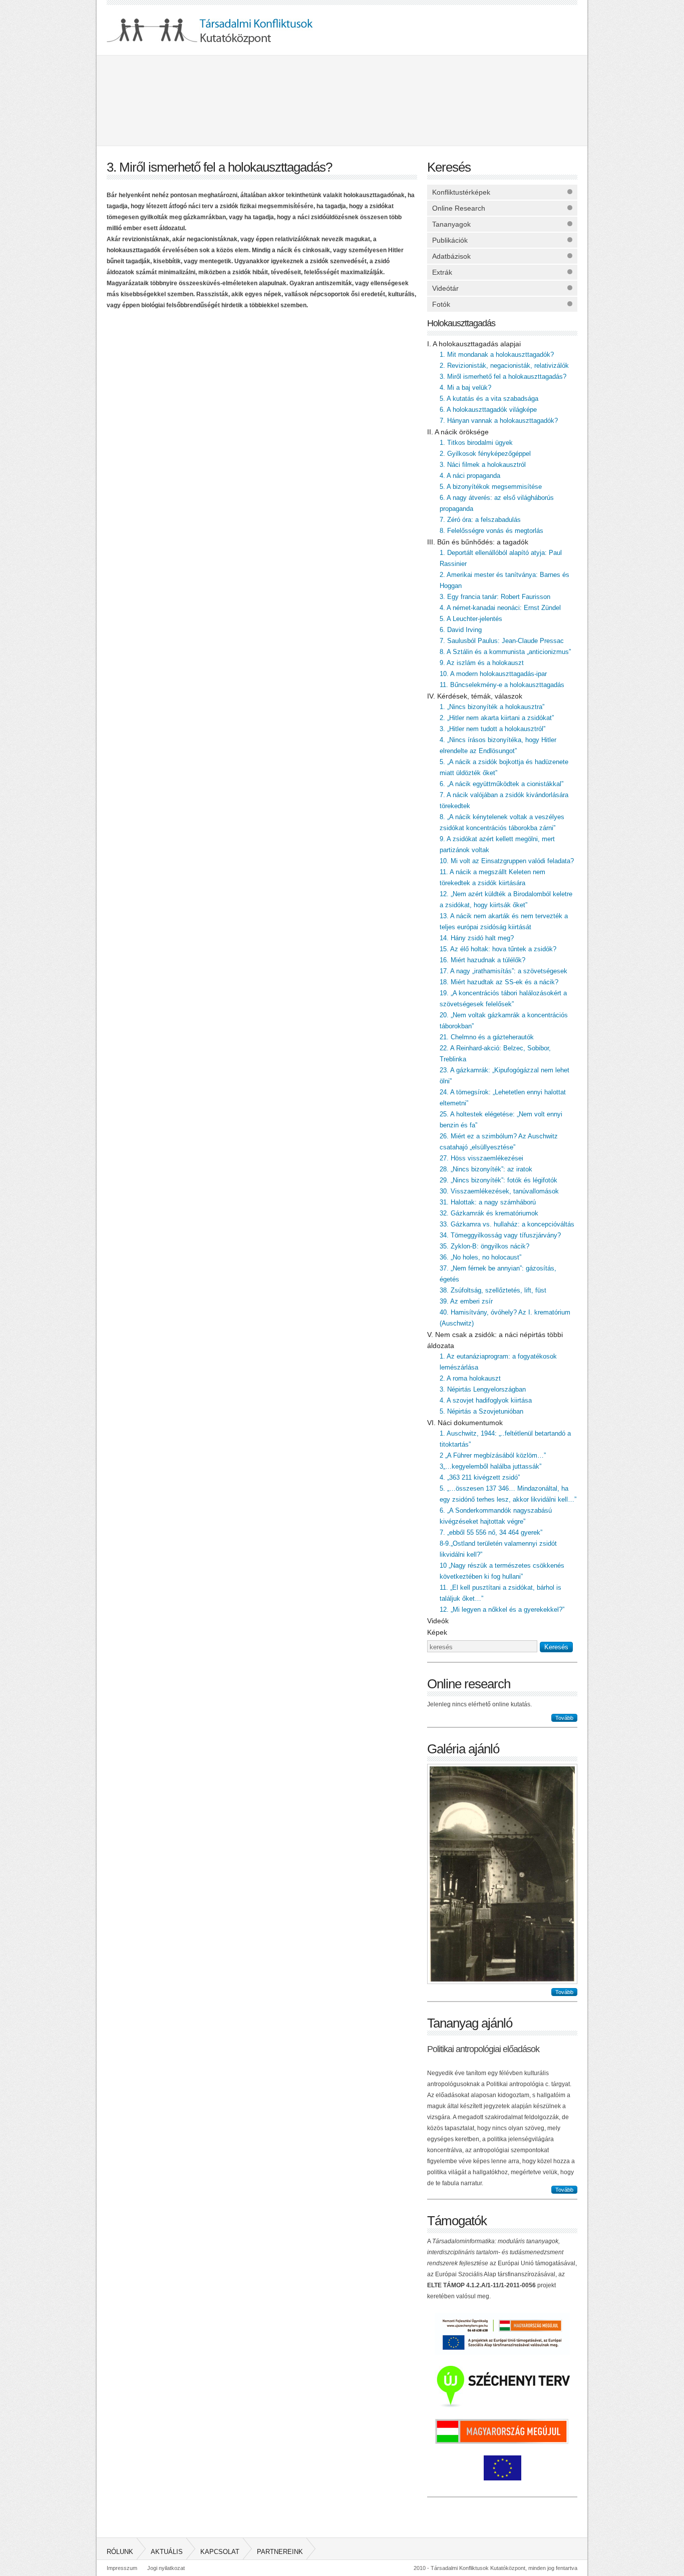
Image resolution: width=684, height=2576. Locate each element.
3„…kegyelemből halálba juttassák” (490, 1466)
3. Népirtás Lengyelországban (483, 1389)
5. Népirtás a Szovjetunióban (481, 1411)
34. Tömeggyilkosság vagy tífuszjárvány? (500, 1235)
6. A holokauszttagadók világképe (488, 410)
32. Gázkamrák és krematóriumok (489, 1213)
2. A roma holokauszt (470, 1378)
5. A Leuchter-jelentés (471, 619)
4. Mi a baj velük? (465, 388)
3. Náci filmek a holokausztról (483, 465)
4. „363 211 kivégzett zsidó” (480, 1477)
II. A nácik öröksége (458, 432)
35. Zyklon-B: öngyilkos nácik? (484, 1246)
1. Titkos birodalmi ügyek (476, 443)
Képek (437, 1632)
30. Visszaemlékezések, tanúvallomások (499, 1191)
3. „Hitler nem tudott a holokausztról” (492, 729)
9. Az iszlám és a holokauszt (482, 663)
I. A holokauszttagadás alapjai (474, 344)
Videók (438, 1621)
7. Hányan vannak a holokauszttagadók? (499, 421)
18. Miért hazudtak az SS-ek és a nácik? (499, 982)
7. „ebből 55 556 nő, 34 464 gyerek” (491, 1532)
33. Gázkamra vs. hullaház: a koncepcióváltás (507, 1224)
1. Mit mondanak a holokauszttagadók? (497, 355)
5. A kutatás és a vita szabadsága (489, 399)
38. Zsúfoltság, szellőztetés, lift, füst (493, 1290)
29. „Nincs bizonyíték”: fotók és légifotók (498, 1180)
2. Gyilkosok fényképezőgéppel (485, 454)
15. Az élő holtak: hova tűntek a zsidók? (498, 949)
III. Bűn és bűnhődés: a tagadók (478, 542)
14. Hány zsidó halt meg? (477, 938)
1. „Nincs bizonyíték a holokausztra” (492, 707)
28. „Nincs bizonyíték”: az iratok (486, 1169)
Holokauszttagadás (461, 323)
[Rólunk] (162, 100)
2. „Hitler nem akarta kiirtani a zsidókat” (497, 718)
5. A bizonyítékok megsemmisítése (491, 487)
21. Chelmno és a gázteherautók (487, 1037)
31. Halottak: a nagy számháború (488, 1202)
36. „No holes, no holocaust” (480, 1257)
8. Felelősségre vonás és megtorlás (491, 531)
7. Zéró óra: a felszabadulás (480, 520)
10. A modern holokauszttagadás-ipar (493, 674)
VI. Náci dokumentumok (465, 1423)
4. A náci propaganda (470, 476)
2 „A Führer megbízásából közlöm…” (493, 1455)
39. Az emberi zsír (466, 1301)
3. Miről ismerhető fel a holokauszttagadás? (503, 377)
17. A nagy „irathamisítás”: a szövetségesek (503, 971)
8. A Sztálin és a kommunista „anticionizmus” (505, 652)
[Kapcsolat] (402, 100)
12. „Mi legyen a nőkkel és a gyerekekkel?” (502, 1609)
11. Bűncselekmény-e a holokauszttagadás (502, 685)
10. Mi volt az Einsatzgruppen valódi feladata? (507, 861)
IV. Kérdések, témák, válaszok (475, 696)
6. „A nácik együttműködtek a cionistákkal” (501, 784)
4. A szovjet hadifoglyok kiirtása (486, 1400)
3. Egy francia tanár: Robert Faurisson (495, 597)
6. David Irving (461, 630)
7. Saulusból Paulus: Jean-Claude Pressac (502, 641)
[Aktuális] (282, 100)
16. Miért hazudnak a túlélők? (482, 960)
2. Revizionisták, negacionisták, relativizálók (504, 366)
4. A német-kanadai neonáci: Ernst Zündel (500, 608)
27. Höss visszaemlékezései (481, 1158)
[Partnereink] (522, 100)
